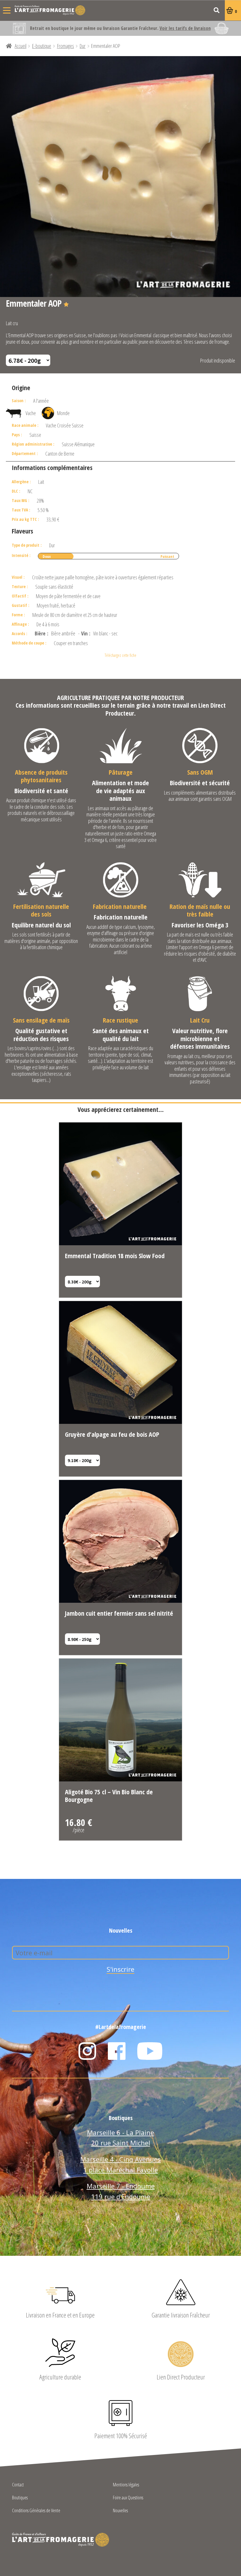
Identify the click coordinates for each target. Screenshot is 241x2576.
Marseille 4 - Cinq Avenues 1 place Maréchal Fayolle (120, 2164)
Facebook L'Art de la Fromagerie (117, 2051)
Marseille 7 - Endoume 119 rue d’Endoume (121, 2191)
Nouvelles (120, 2511)
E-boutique (42, 46)
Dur (83, 46)
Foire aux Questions (128, 2498)
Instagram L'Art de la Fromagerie (87, 2051)
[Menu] (7, 10)
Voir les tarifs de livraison (185, 28)
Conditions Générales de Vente (36, 2511)
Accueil (21, 46)
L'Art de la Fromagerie (50, 10)
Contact (18, 2485)
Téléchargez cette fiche (120, 655)
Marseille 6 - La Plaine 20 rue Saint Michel (120, 2138)
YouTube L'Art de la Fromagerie (150, 2051)
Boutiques (20, 2498)
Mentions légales (126, 2485)
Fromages (66, 46)
